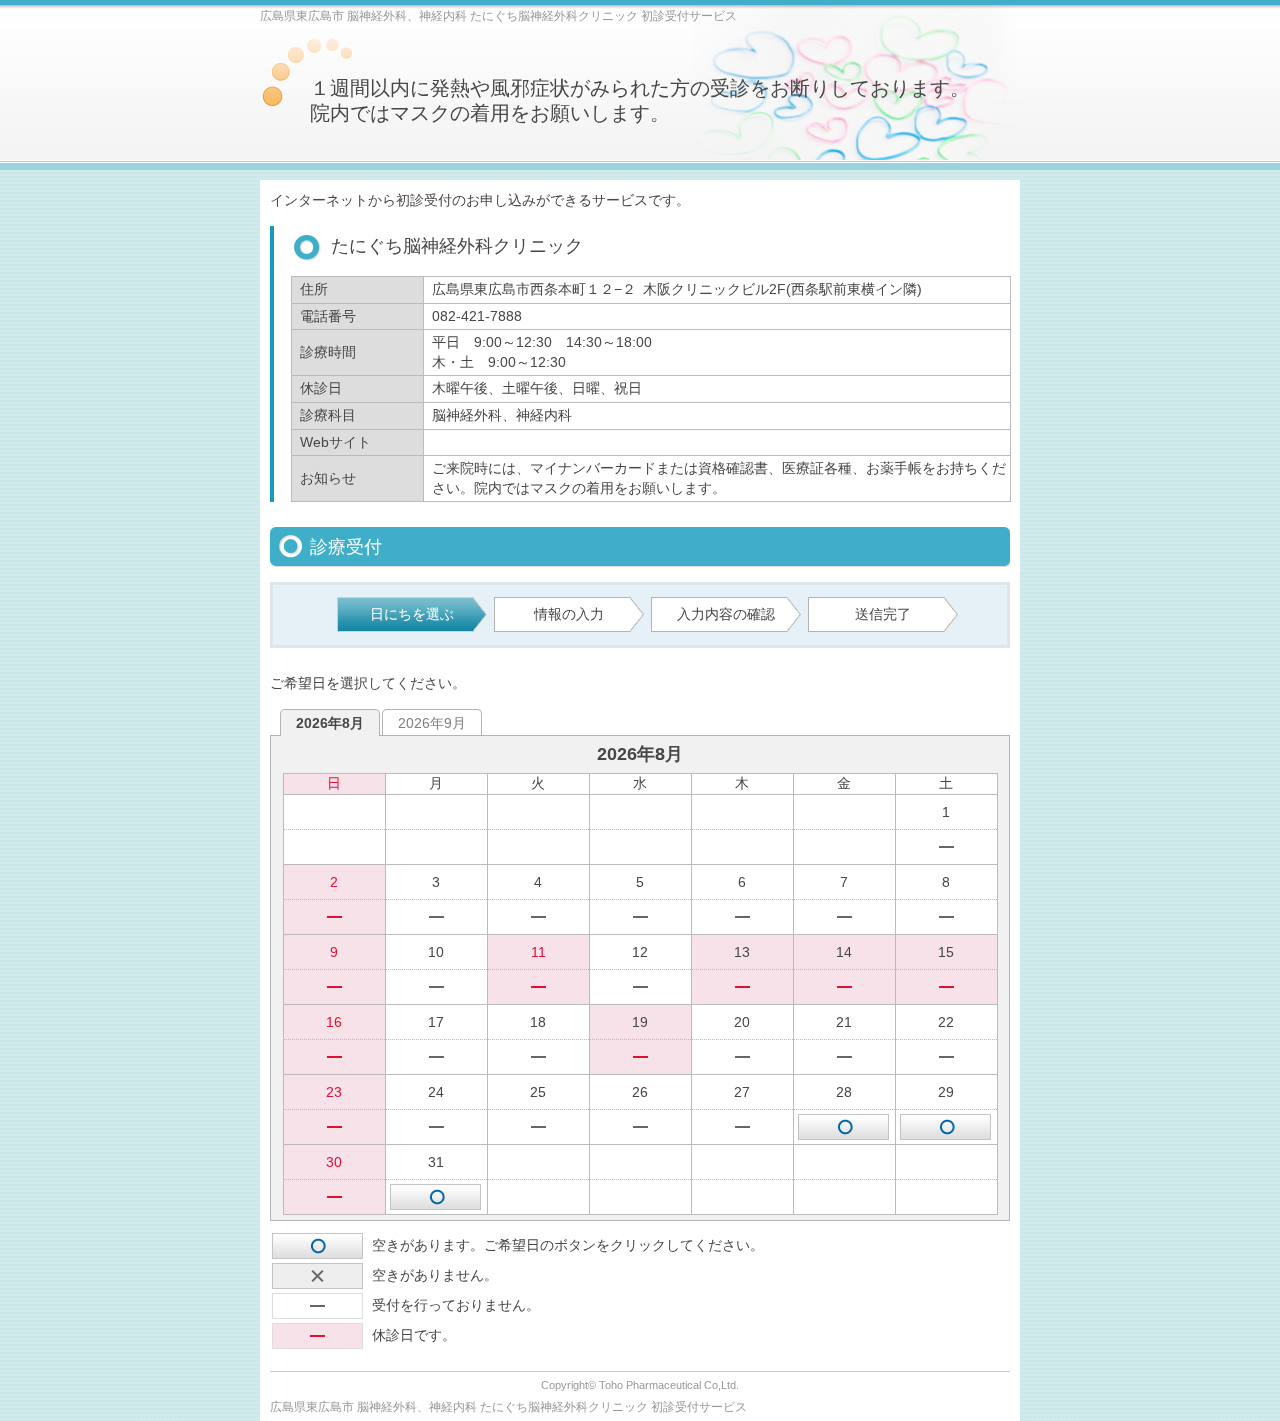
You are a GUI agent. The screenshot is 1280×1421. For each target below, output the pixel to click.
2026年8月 (330, 723)
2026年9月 (432, 723)
